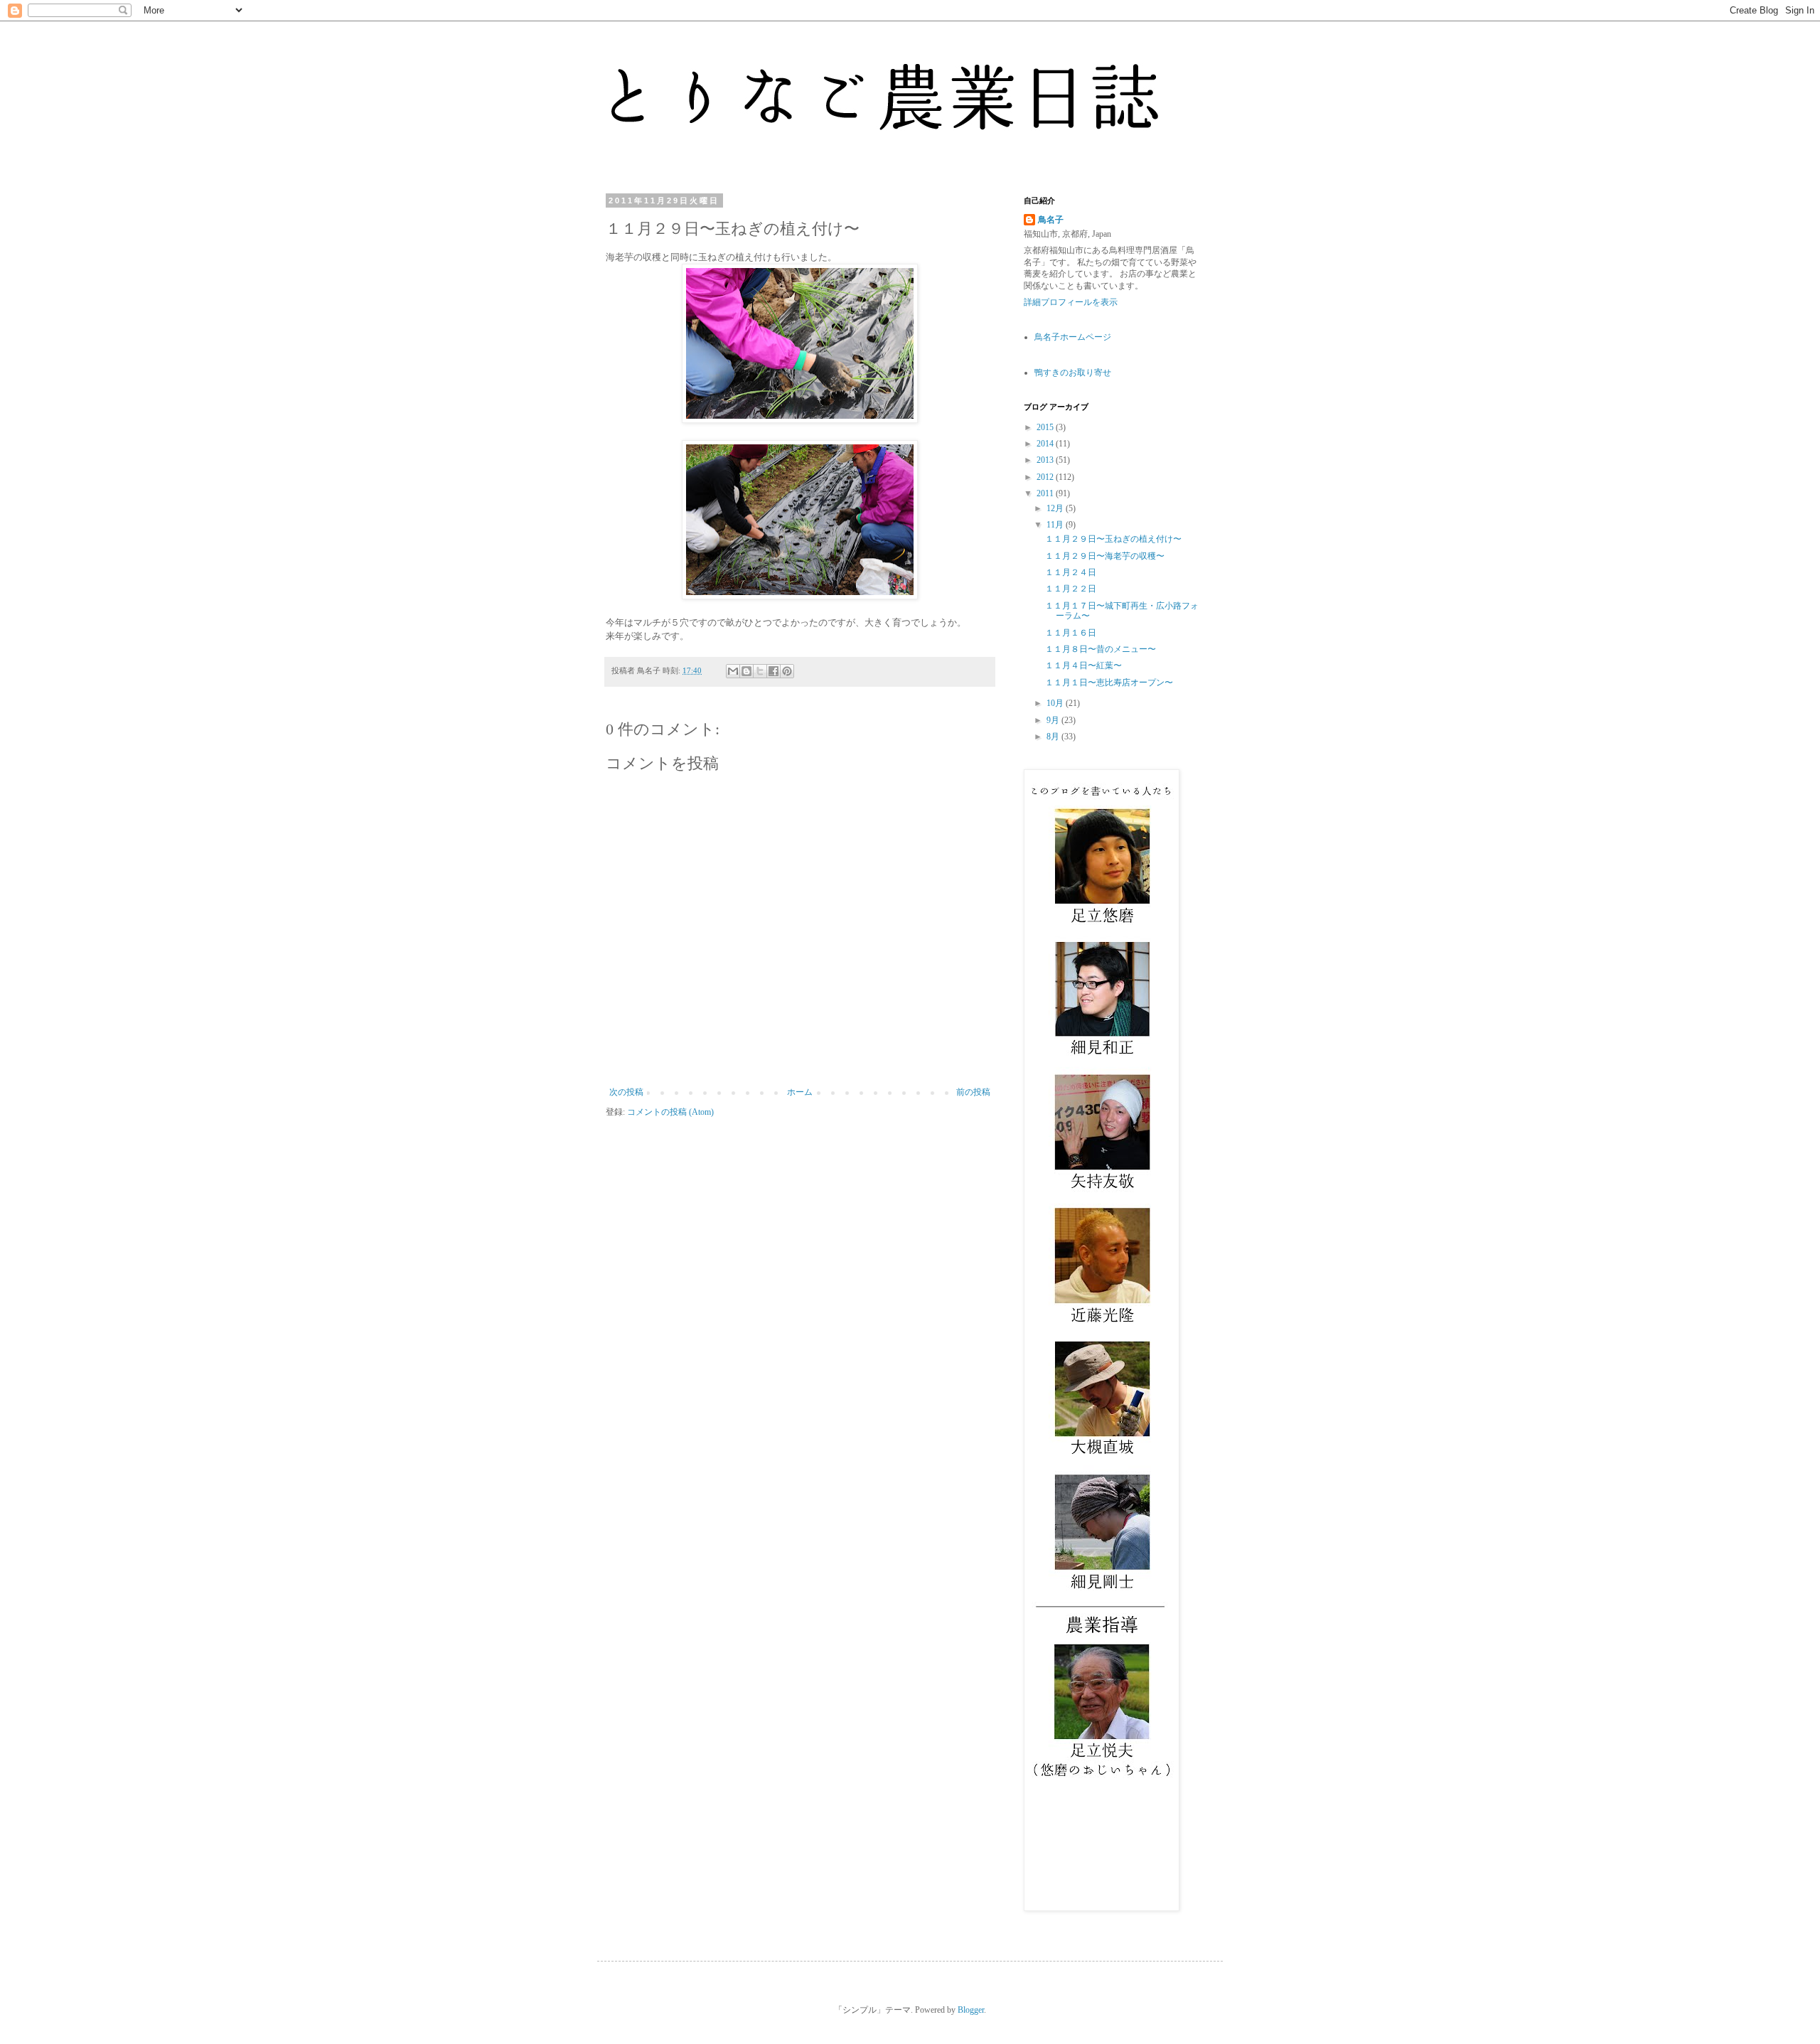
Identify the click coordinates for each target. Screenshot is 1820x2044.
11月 (1056, 525)
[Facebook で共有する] (773, 671)
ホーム (800, 1092)
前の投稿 (973, 1092)
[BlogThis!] (746, 671)
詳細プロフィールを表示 (1071, 302)
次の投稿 (626, 1092)
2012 (1046, 477)
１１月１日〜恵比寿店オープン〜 (1109, 683)
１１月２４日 (1071, 572)
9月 (1054, 720)
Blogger (971, 2010)
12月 (1056, 508)
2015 (1046, 427)
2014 (1046, 444)
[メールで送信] (733, 671)
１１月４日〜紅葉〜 (1083, 665)
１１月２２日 (1071, 589)
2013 (1046, 460)
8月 (1054, 737)
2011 (1046, 493)
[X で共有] (760, 671)
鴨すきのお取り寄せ (1073, 373)
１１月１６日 (1071, 633)
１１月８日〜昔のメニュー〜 (1101, 649)
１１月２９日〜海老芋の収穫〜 (1105, 556)
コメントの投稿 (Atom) (670, 1112)
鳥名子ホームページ (1073, 337)
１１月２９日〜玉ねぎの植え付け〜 (1113, 539)
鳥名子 (1051, 220)
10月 (1056, 703)
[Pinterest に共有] (787, 671)
